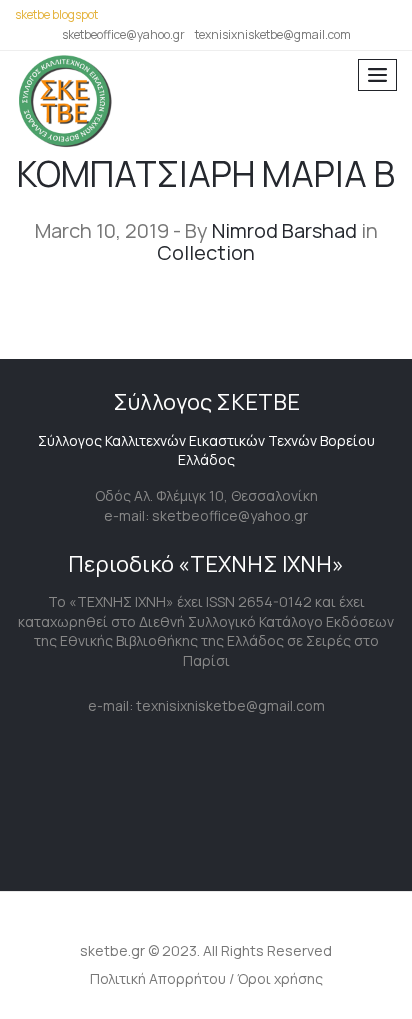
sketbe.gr (112, 950)
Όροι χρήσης (280, 978)
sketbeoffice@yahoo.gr (123, 34)
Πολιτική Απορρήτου (158, 978)
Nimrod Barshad (284, 230)
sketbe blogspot (56, 14)
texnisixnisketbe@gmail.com (273, 34)
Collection (206, 252)
